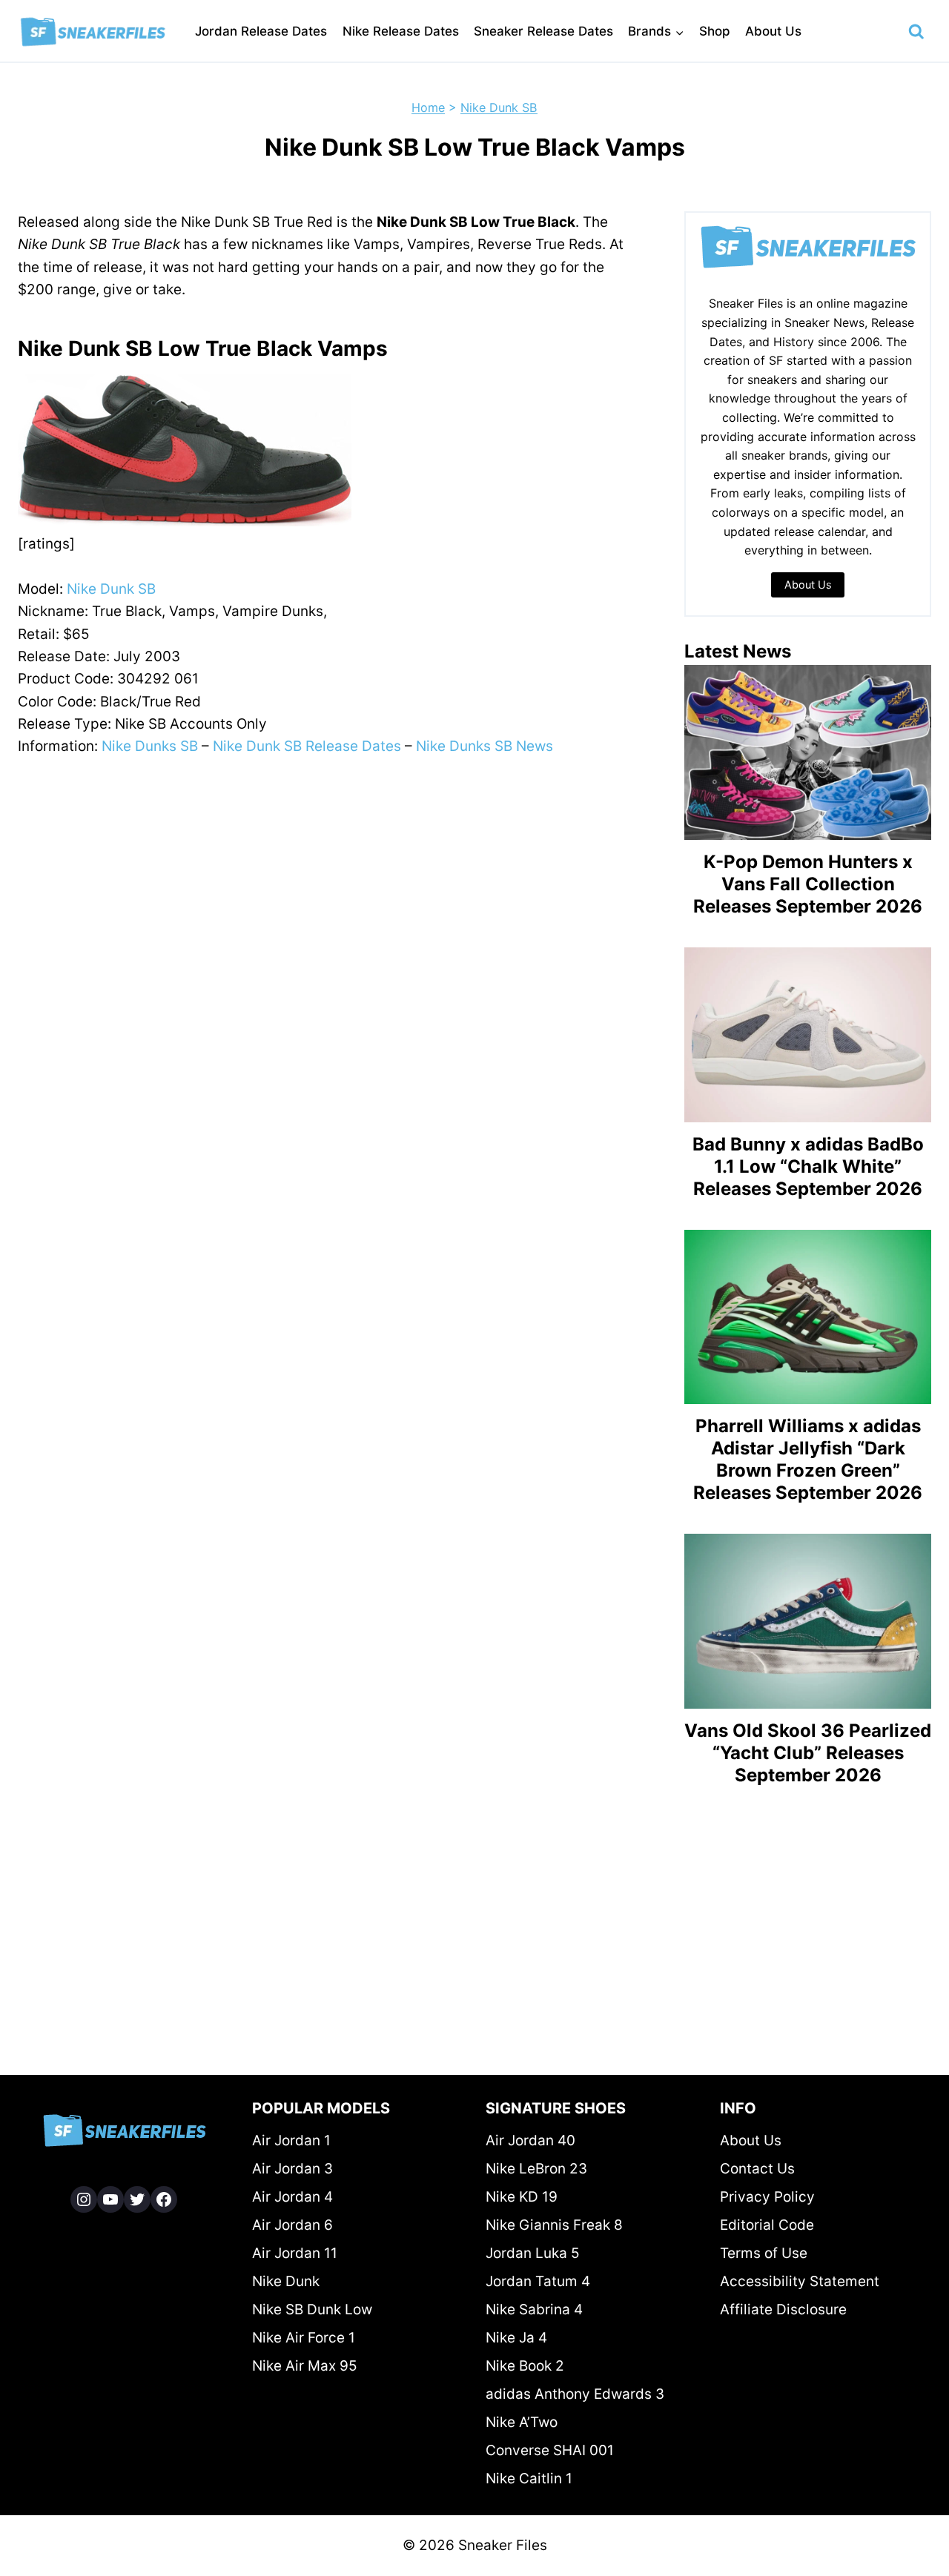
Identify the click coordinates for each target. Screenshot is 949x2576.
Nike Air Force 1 (304, 2338)
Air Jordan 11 (295, 2253)
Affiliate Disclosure (783, 2310)
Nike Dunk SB (499, 107)
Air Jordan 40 (530, 2140)
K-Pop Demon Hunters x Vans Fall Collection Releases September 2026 (808, 884)
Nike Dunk (286, 2281)
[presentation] (808, 752)
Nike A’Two (522, 2422)
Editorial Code (767, 2225)
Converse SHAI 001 (550, 2450)
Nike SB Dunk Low (312, 2310)
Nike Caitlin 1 (529, 2479)
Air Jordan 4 (292, 2197)
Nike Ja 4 (516, 2338)
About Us (773, 31)
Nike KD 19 (522, 2197)
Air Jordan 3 (292, 2169)
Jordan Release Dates (261, 31)
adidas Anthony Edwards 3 (575, 2394)
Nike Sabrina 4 (534, 2310)
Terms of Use (764, 2253)
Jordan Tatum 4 (538, 2281)
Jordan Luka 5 (533, 2253)
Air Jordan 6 (292, 2225)
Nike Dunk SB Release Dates (307, 746)
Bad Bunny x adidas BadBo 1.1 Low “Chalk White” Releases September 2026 (808, 1166)
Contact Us (757, 2169)
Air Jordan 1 (291, 2140)
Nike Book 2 (525, 2366)
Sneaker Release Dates (543, 31)
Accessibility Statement (800, 2281)
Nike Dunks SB (150, 746)
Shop (715, 31)
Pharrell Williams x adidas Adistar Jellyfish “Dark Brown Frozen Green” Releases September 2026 (808, 1459)
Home (428, 107)
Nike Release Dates (401, 31)
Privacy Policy (767, 2197)
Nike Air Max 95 (305, 2366)
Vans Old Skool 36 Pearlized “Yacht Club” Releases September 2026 (808, 1753)
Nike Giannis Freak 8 (554, 2225)
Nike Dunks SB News (485, 746)
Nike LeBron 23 (536, 2169)
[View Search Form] (916, 32)
